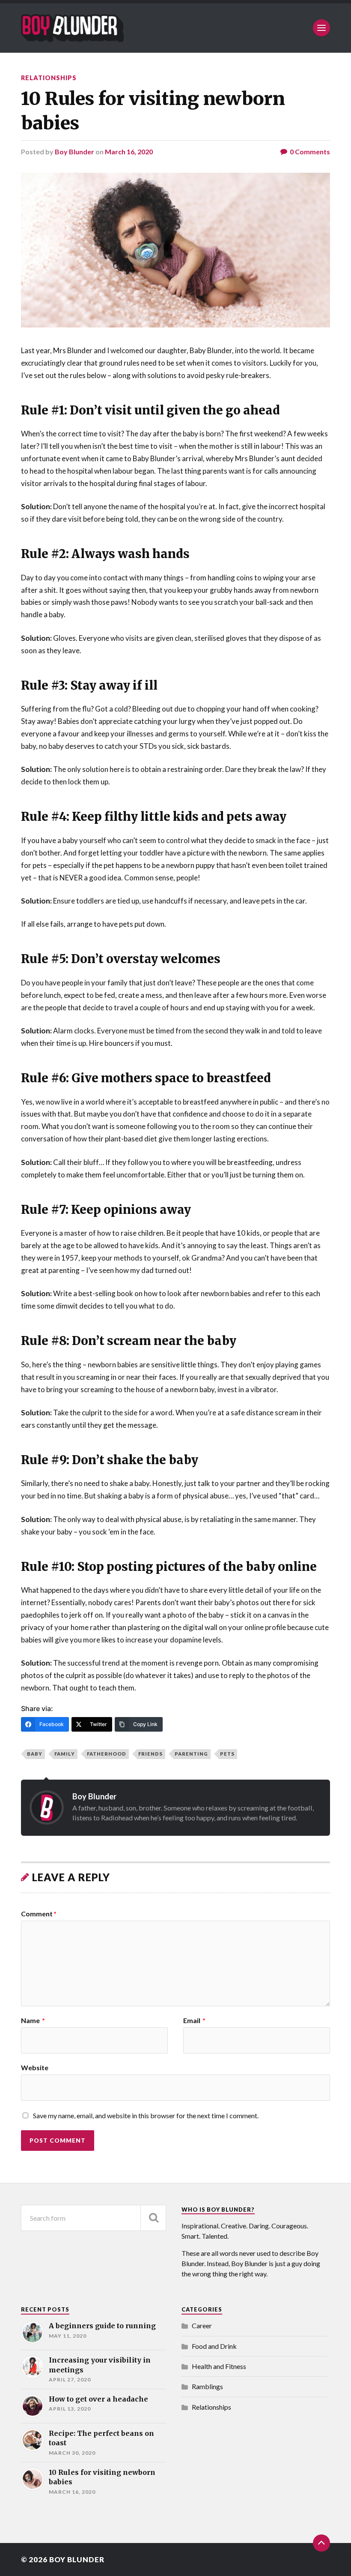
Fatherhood (107, 1754)
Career (202, 2325)
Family (65, 1754)
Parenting (191, 1754)
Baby (35, 1754)
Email (194, 2021)
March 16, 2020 (129, 152)
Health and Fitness (219, 2366)
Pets (227, 1754)
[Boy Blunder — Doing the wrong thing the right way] (72, 28)
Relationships (49, 78)
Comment (39, 1914)
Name (33, 2021)
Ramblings (207, 2386)
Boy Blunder (74, 152)
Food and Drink (214, 2346)
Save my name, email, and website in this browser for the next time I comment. (146, 2115)
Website (35, 2067)
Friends (150, 1754)
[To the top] (321, 2543)
